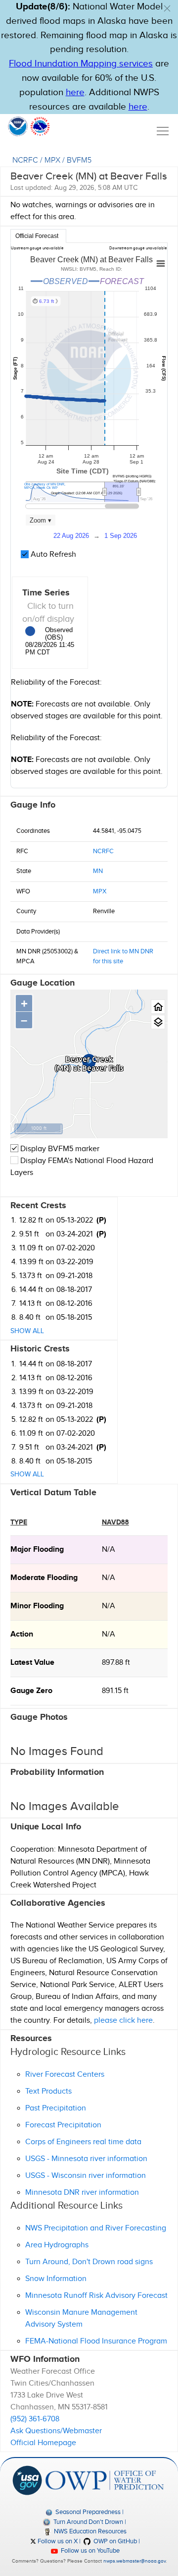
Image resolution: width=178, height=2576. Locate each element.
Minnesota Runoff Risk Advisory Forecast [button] (96, 2296)
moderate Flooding (44, 1578)
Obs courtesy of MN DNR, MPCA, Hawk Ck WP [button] (45, 486)
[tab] (38, 236)
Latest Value (32, 1663)
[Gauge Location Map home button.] (158, 1007)
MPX (52, 160)
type (19, 1522)
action (22, 1634)
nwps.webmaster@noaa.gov (134, 2561)
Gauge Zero (31, 1691)
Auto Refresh (52, 555)
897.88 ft (116, 1663)
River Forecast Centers (65, 2075)
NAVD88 (115, 1522)
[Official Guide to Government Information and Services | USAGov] (27, 2480)
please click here (123, 2020)
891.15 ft (115, 1691)
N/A (109, 1550)
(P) (101, 1220)
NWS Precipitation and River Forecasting (96, 2228)
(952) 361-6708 (35, 2419)
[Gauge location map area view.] (158, 1022)
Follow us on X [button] (57, 2541)
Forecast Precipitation (63, 2125)
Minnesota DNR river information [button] (82, 2193)
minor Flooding (37, 1606)
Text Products (48, 2091)
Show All (27, 1331)
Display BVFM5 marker (59, 1149)
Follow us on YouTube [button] (89, 2551)
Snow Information (56, 2279)
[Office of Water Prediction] (105, 2480)
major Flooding (37, 1550)
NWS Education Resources (89, 2531)
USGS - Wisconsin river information (86, 2176)
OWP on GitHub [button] (114, 2541)
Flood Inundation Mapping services (81, 64)
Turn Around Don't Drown (87, 2522)
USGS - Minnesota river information (86, 2159)
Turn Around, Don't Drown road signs (89, 2262)
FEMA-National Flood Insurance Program (96, 2341)
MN (98, 871)
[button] (167, 8)
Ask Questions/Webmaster (56, 2431)
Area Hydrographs (57, 2245)
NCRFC (25, 160)
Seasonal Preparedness (87, 2512)
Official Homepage (43, 2443)
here (75, 92)
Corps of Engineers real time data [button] (83, 2142)
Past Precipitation (56, 2108)
